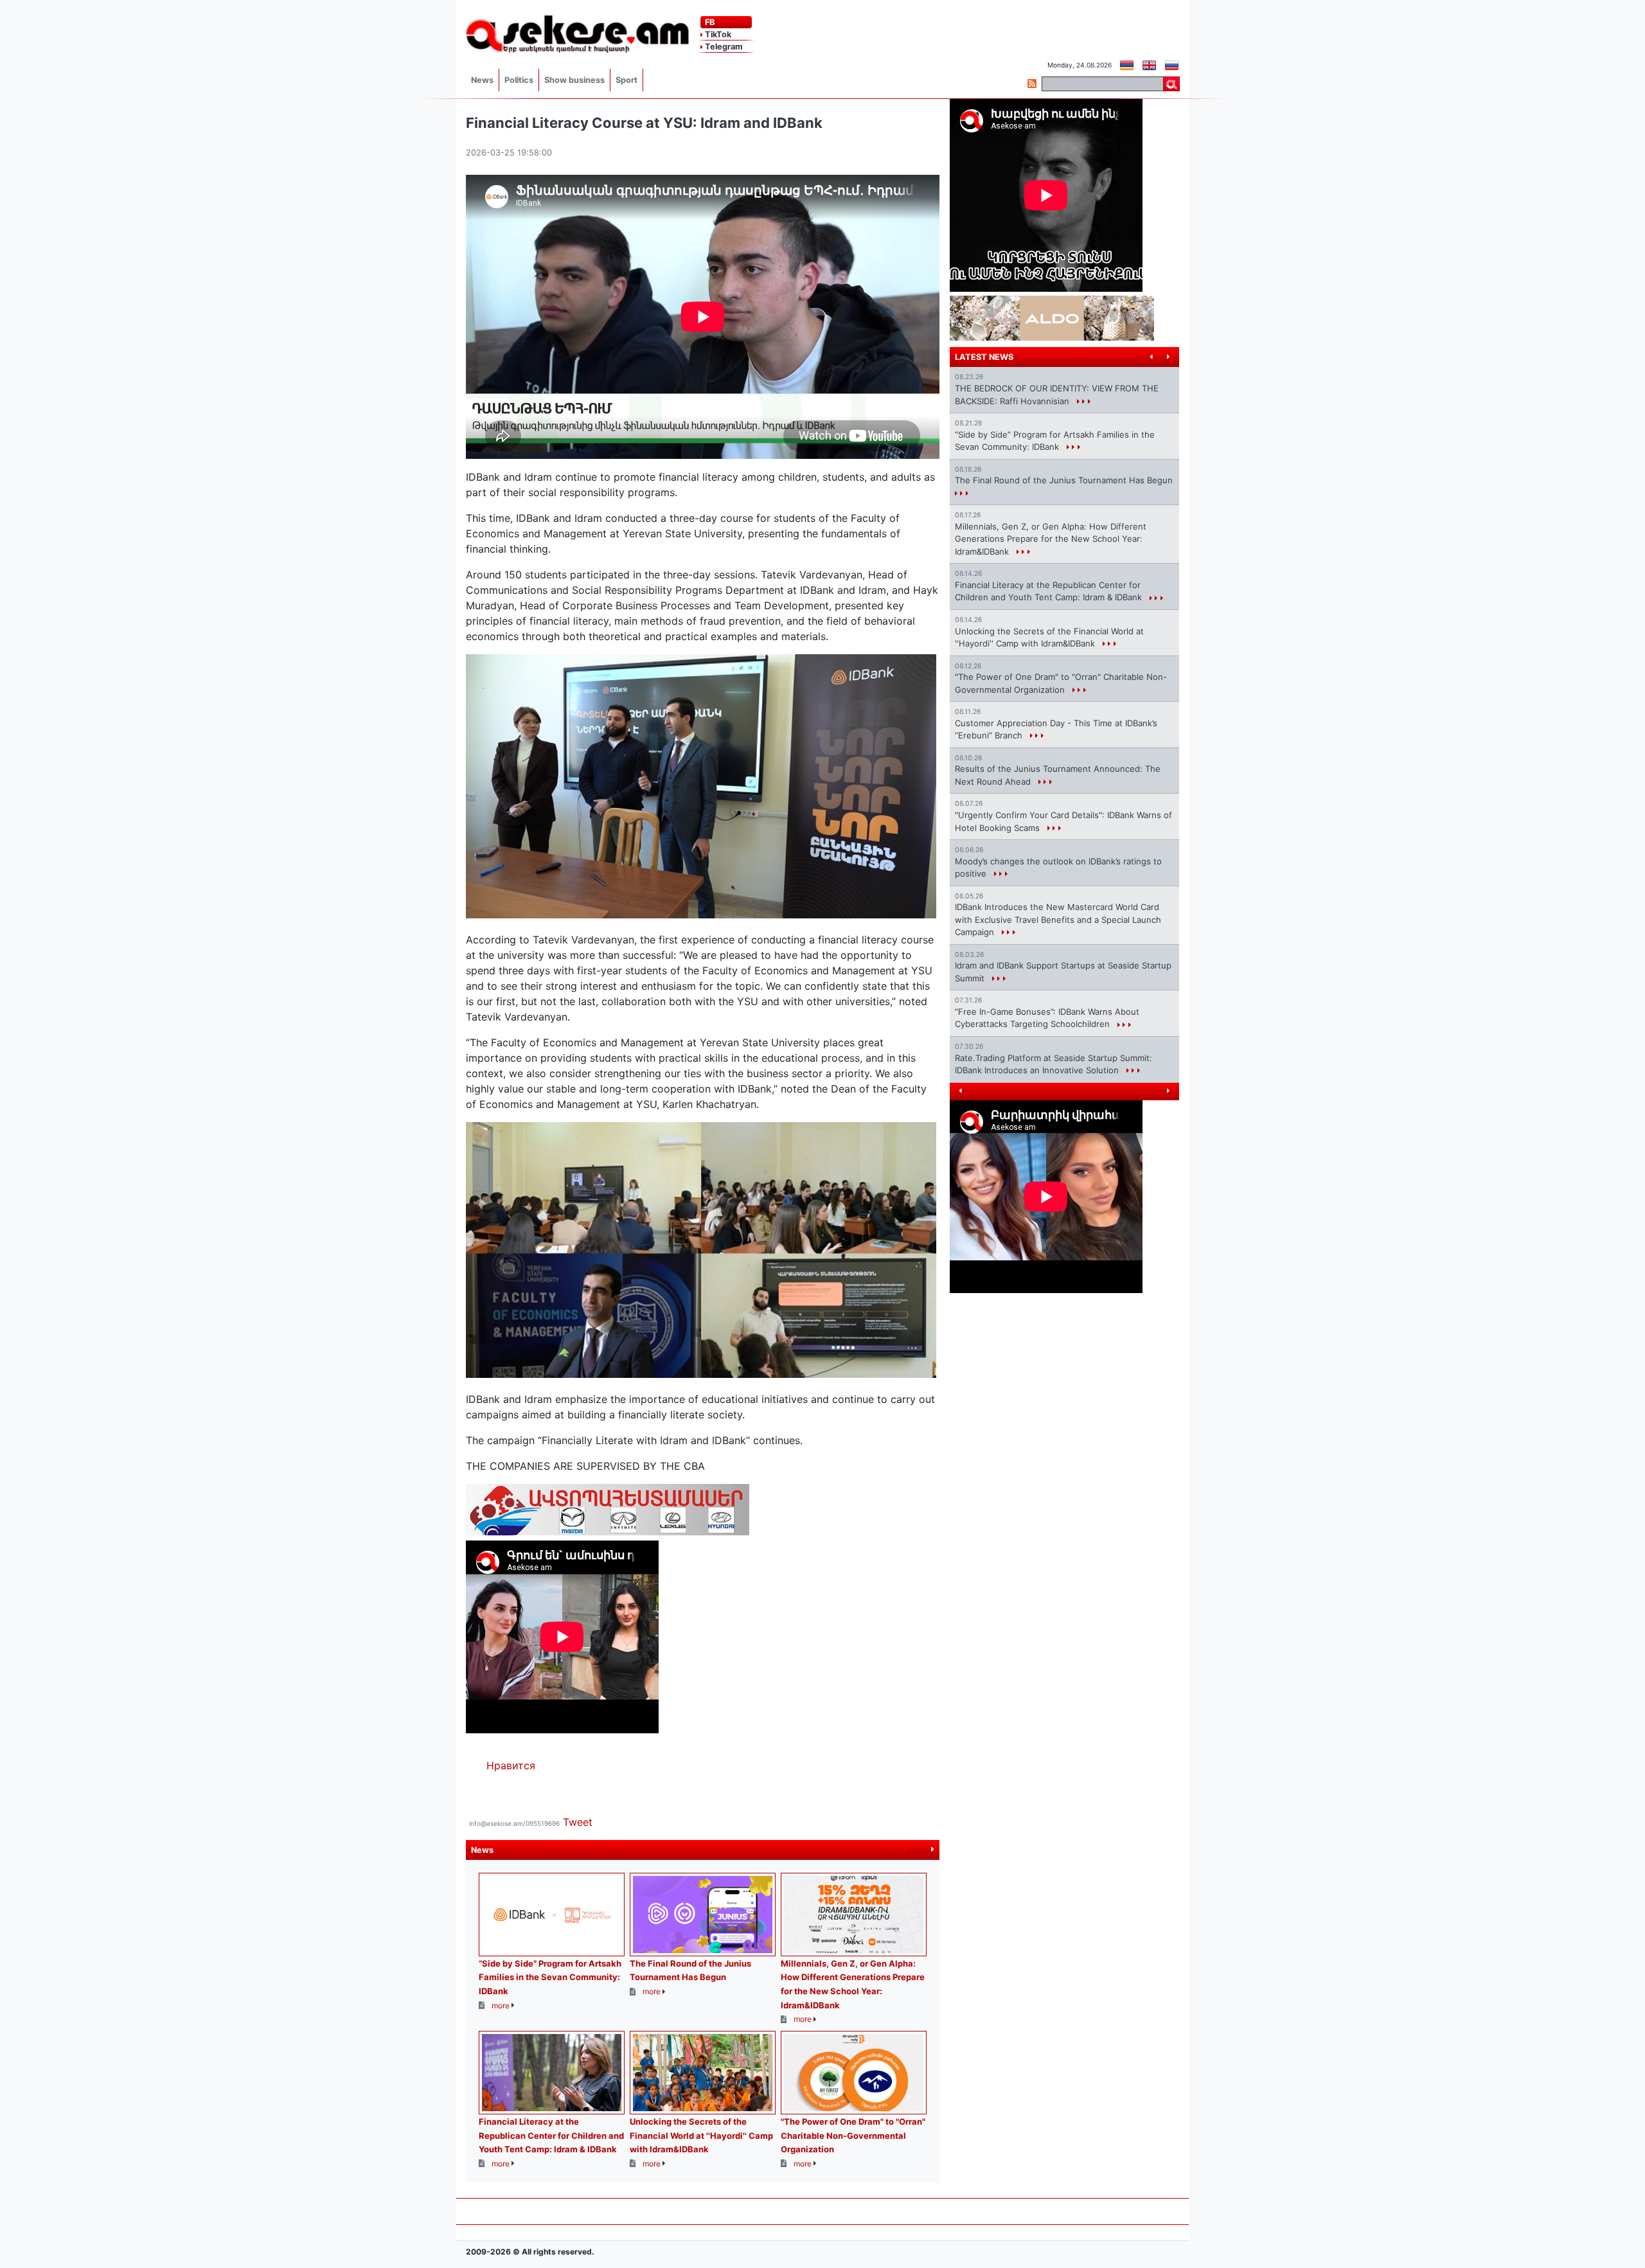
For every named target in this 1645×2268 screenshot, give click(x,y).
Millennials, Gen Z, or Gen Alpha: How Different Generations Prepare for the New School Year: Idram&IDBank (1051, 539)
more (920, 1850)
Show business (574, 80)
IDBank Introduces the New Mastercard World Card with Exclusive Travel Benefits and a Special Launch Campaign (1058, 919)
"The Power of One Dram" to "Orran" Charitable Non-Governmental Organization (853, 2135)
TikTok (717, 34)
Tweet (578, 1822)
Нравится (511, 1765)
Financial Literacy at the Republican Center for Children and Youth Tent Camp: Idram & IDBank (551, 2135)
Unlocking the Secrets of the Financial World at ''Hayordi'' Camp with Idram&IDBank (701, 2135)
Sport (627, 80)
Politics (519, 80)
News (482, 80)
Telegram (723, 47)
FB (709, 22)
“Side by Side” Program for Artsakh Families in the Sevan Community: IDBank (550, 1977)
